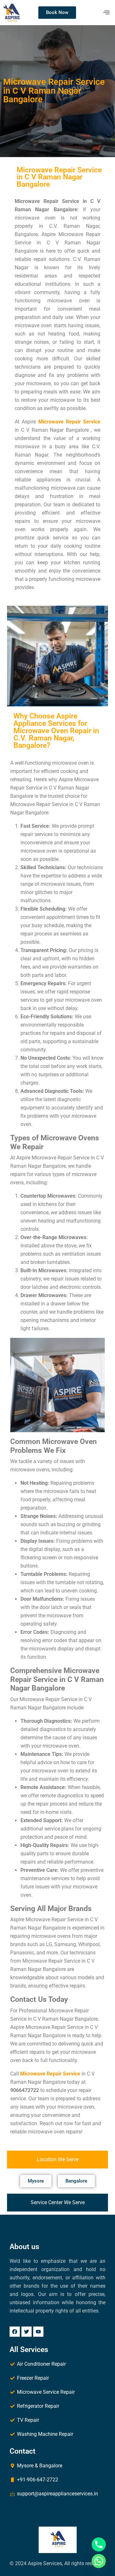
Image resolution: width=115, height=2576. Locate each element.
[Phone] (99, 2544)
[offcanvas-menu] (106, 12)
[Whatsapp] (99, 2561)
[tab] (57, 2160)
